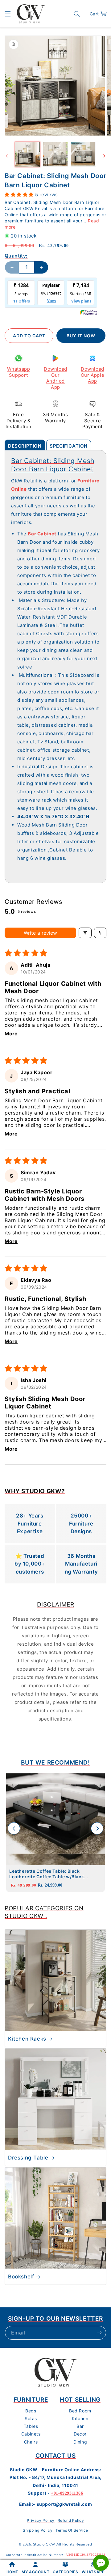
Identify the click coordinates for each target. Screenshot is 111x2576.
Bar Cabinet (42, 534)
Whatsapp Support (19, 372)
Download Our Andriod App (55, 378)
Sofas (31, 2418)
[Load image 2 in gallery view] (55, 154)
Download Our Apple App (92, 375)
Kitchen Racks (27, 2039)
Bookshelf (21, 2277)
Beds (31, 2411)
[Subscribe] (99, 2333)
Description (25, 446)
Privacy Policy (41, 2520)
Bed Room (80, 2411)
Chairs (31, 2442)
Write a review (40, 933)
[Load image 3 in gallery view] (83, 154)
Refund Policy (71, 2520)
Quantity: (16, 256)
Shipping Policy (38, 2530)
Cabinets (31, 2434)
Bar (80, 2426)
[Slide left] (7, 156)
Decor (80, 2434)
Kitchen (80, 2418)
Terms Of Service (72, 2530)
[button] (8, 14)
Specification (69, 446)
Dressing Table (28, 2158)
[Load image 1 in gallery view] (27, 154)
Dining (80, 2442)
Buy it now (81, 336)
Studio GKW (44, 2544)
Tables (31, 2426)
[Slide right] (104, 156)
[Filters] (85, 933)
